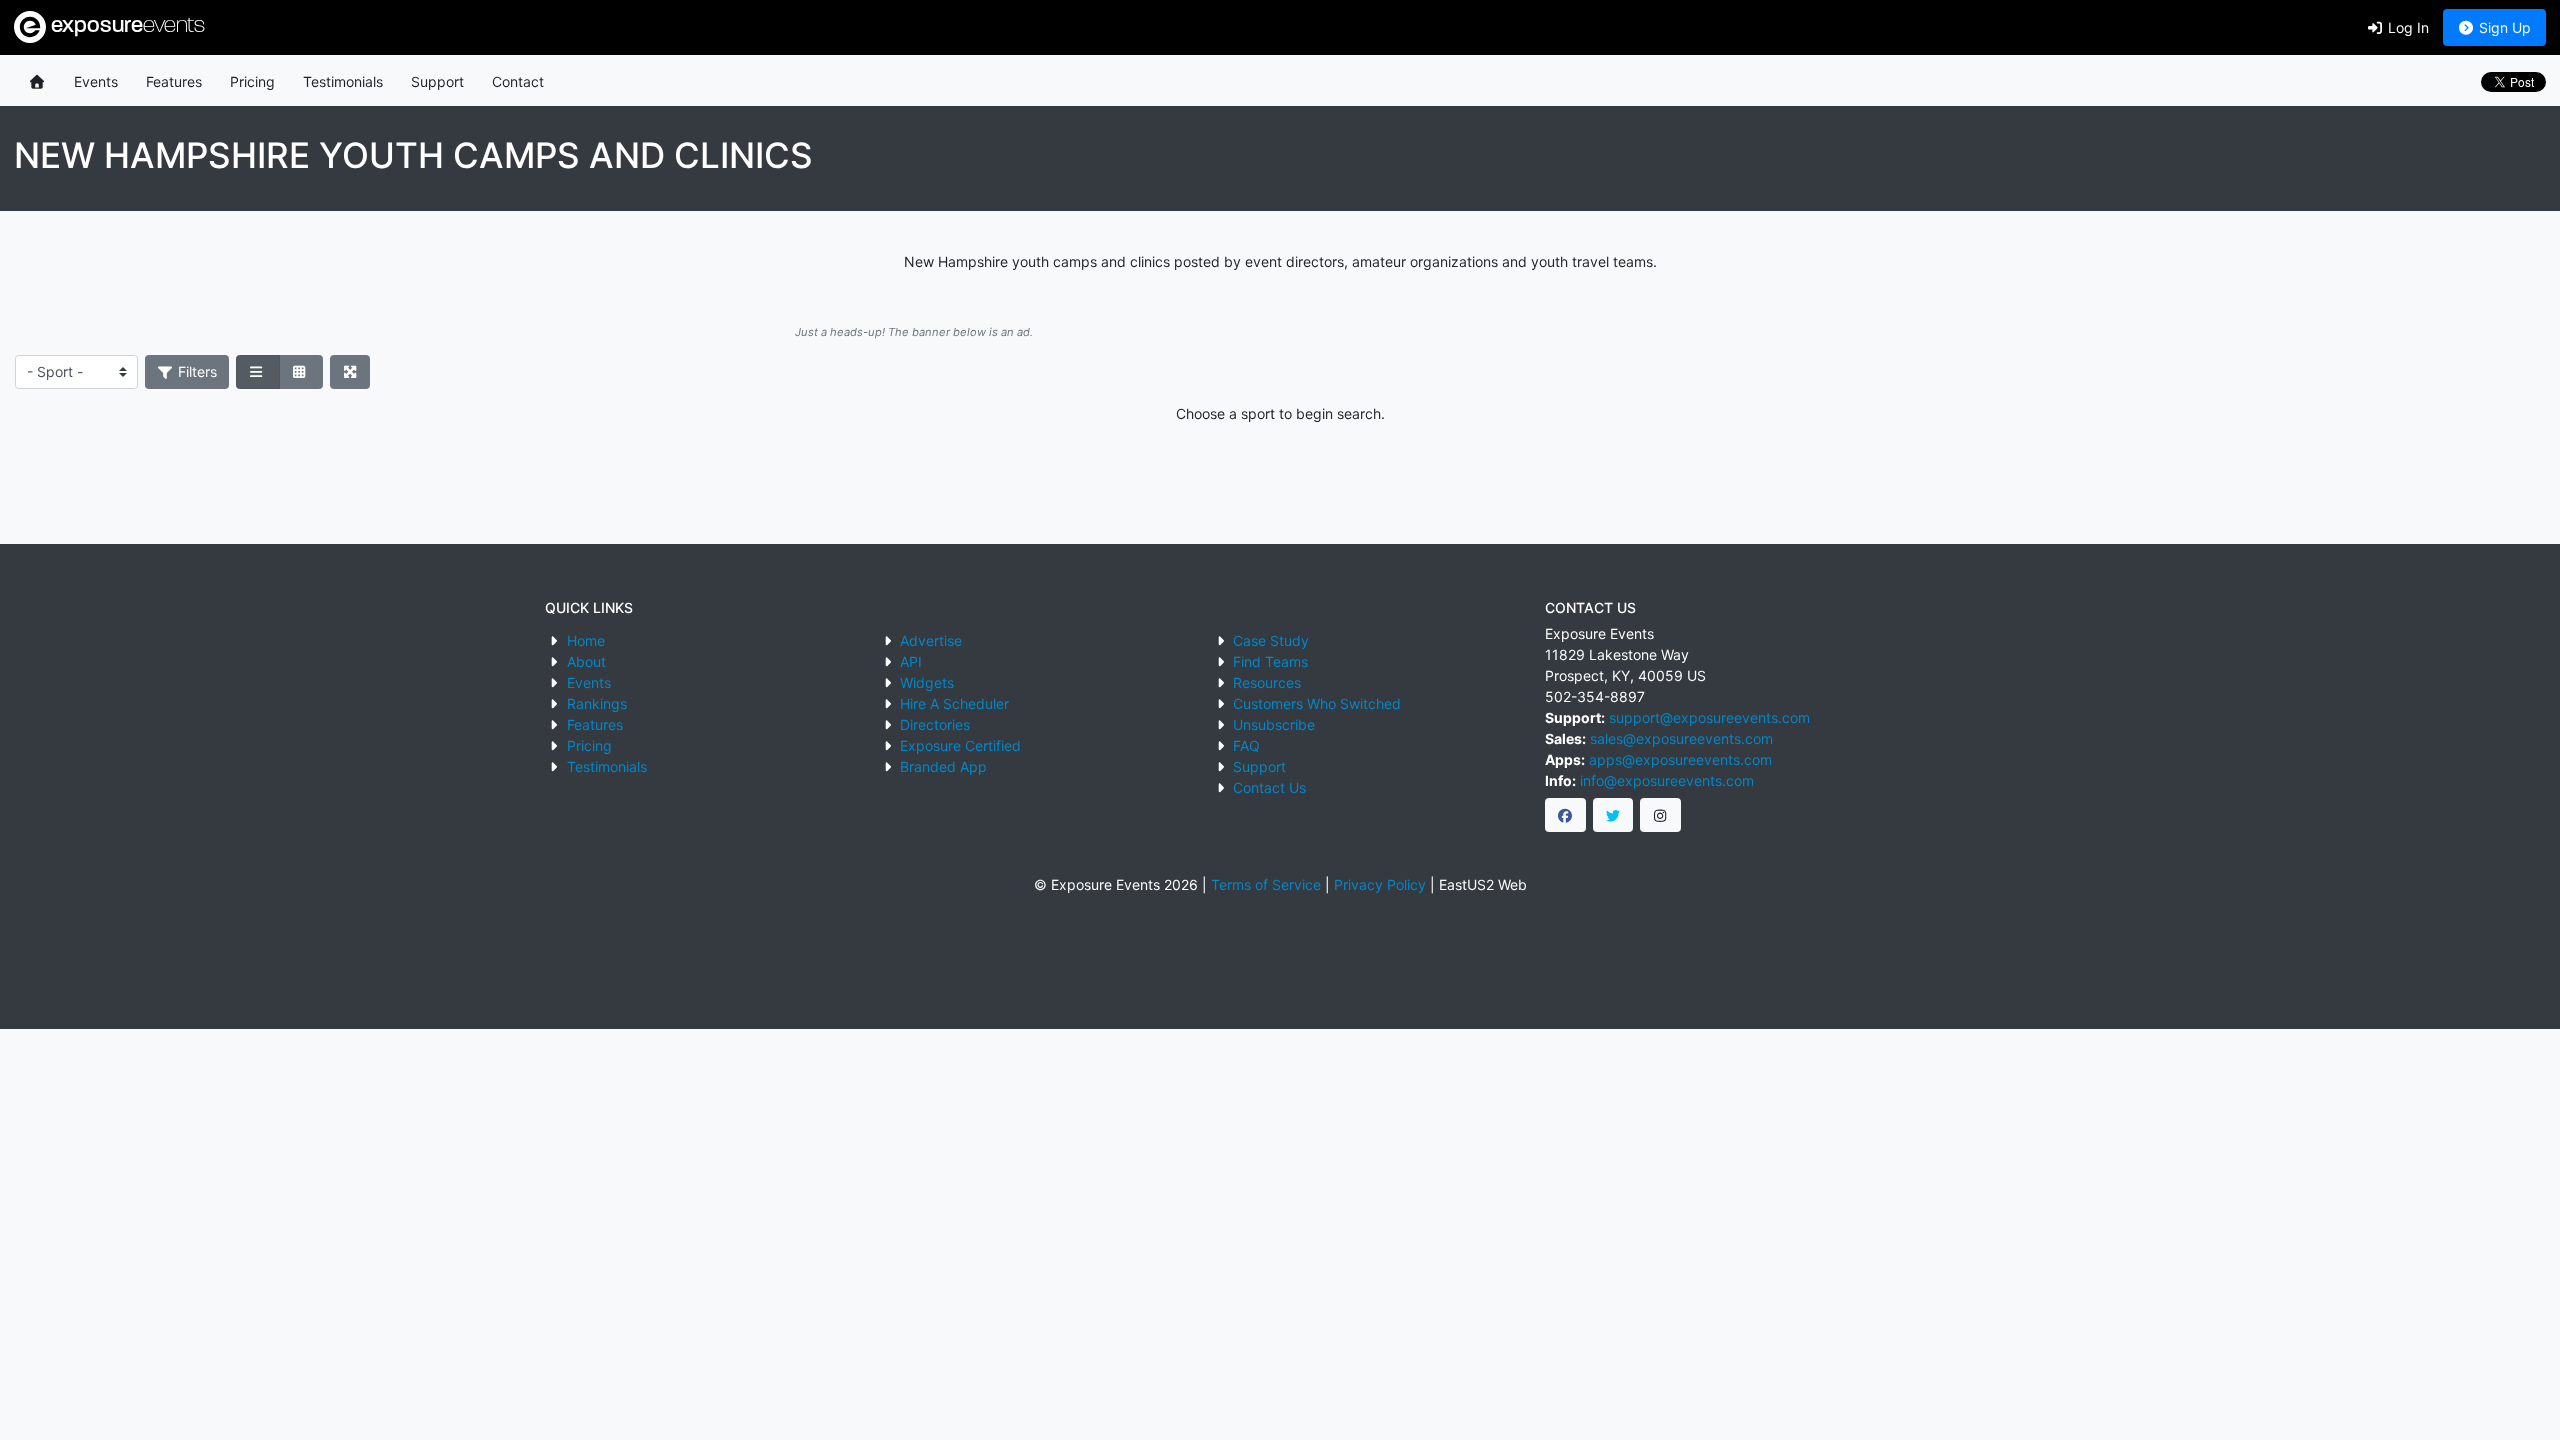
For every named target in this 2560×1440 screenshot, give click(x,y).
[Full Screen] (350, 372)
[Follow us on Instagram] (1660, 815)
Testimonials (343, 81)
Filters (195, 371)
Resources (1267, 682)
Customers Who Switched (1317, 703)
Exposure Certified (960, 745)
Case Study (1271, 640)
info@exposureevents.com (1667, 780)
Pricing (252, 81)
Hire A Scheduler (954, 703)
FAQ (1246, 745)
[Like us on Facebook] (1565, 815)
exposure (125, 26)
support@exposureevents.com (1709, 717)
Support (437, 81)
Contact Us (1269, 787)
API (911, 661)
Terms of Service (1266, 884)
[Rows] (258, 372)
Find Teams (1270, 661)
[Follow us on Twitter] (1613, 815)
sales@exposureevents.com (1681, 738)
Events (96, 81)
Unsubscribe (1274, 724)
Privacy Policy (1380, 884)
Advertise (931, 640)
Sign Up (2503, 27)
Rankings (597, 703)
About (586, 661)
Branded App (943, 766)
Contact (518, 81)
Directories (935, 724)
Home (586, 640)
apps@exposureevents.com (1680, 759)
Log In (2406, 27)
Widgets (927, 682)
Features (174, 81)
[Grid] (301, 372)
